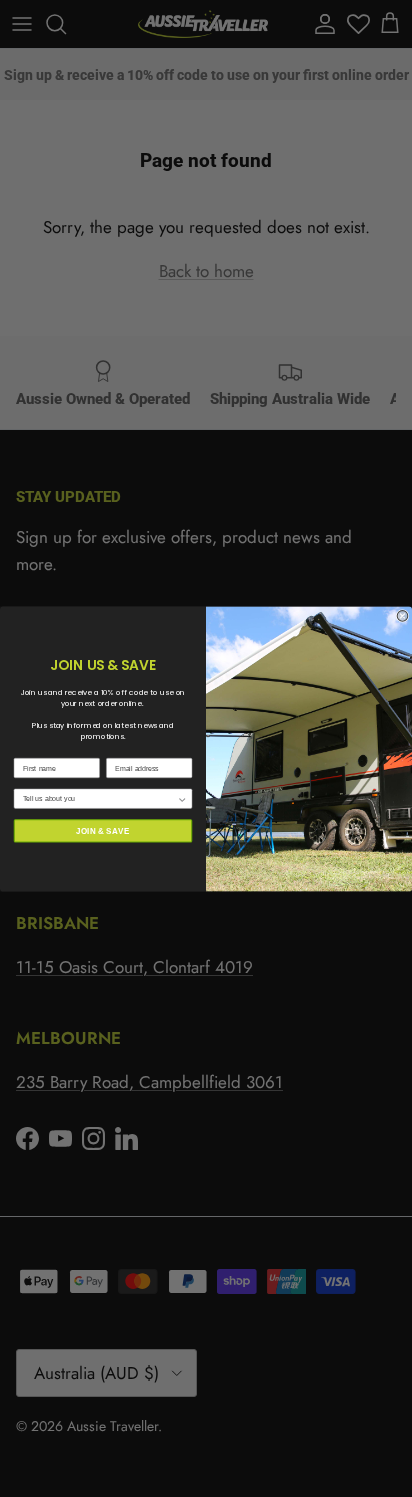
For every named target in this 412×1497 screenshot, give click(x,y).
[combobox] (100, 798)
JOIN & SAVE (102, 830)
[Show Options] (182, 798)
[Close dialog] (402, 615)
